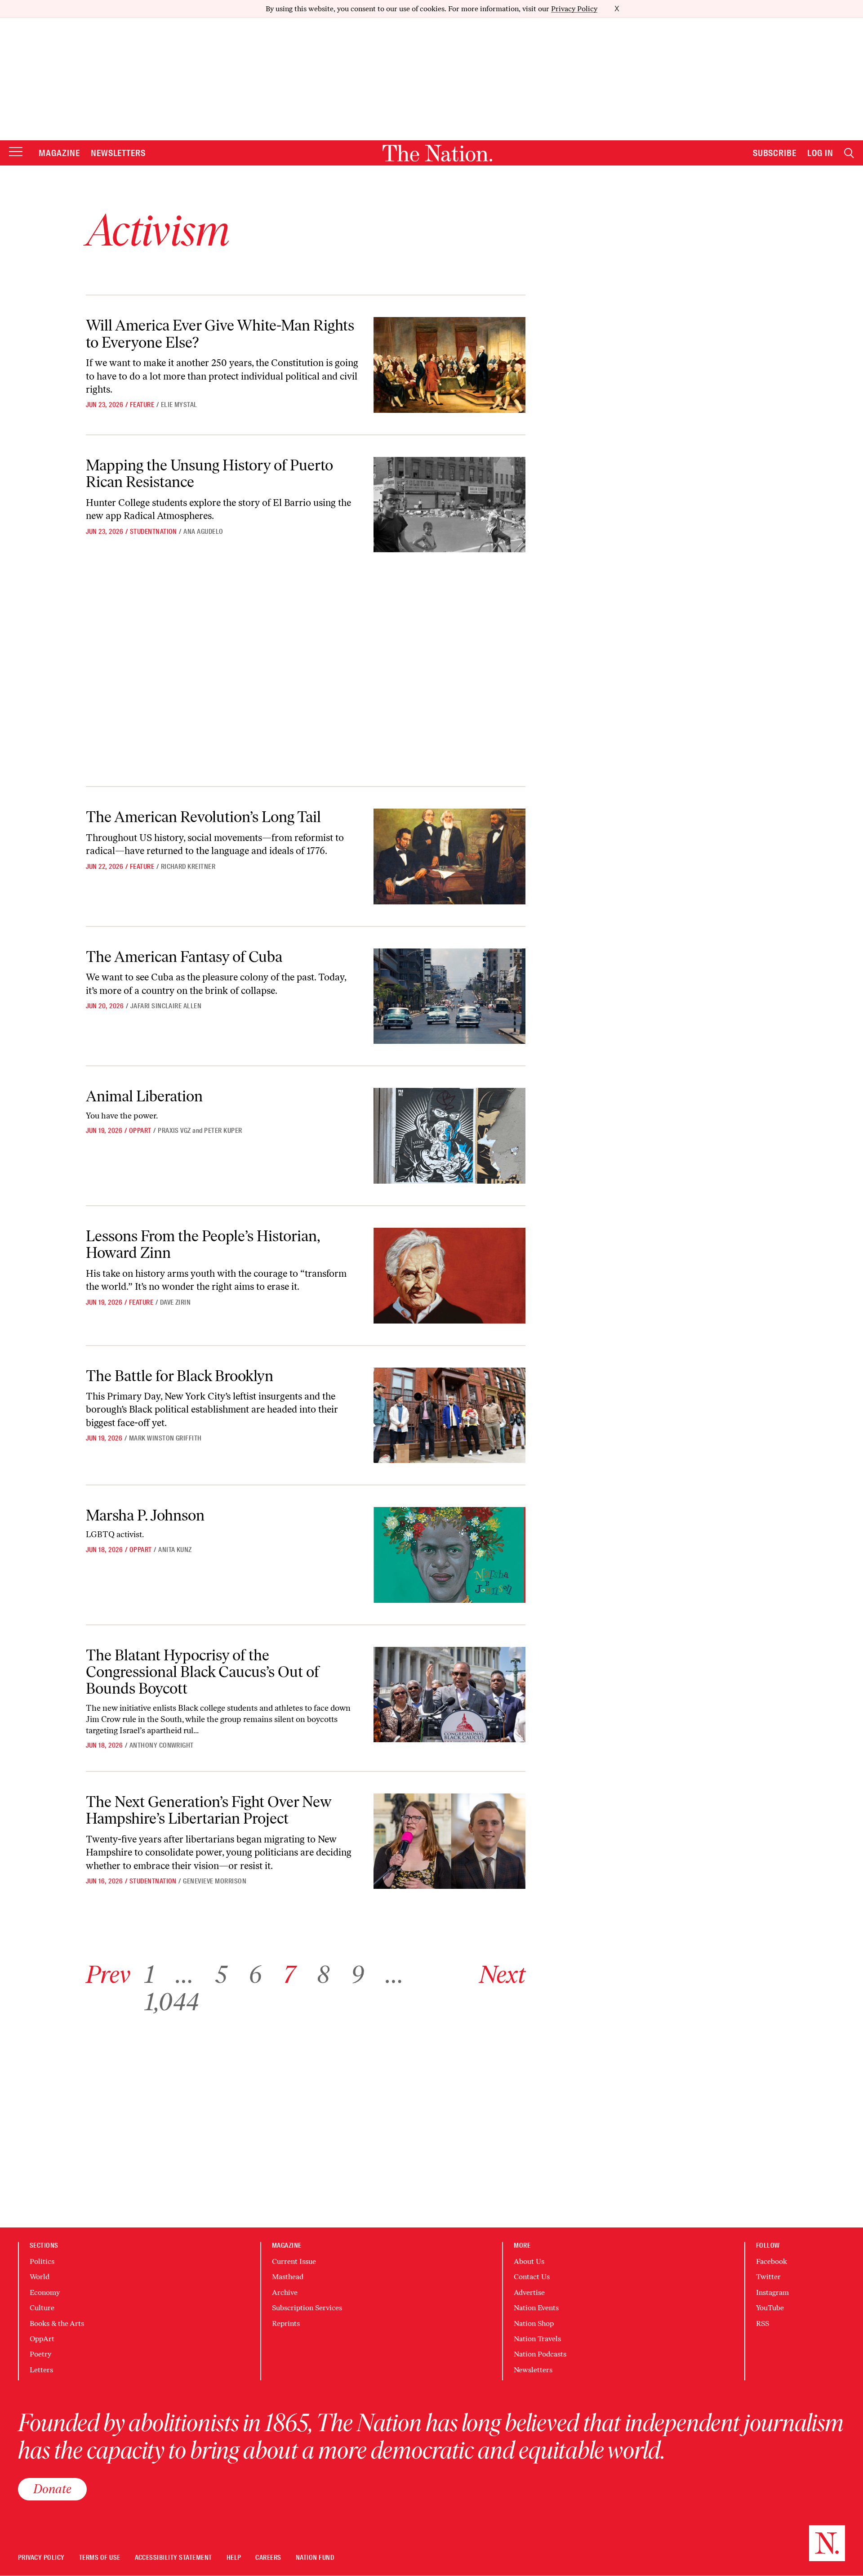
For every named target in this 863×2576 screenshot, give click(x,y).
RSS (763, 2323)
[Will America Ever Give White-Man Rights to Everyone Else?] (449, 365)
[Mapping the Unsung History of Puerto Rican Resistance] (449, 505)
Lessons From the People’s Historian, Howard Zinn (203, 1244)
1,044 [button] (172, 2002)
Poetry (40, 2354)
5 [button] (221, 1974)
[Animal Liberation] (449, 1136)
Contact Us (532, 2277)
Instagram (772, 2292)
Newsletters (118, 153)
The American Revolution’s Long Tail (203, 817)
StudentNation (153, 532)
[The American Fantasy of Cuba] (449, 996)
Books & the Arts (57, 2323)
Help (234, 2558)
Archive (285, 2292)
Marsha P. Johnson (145, 1515)
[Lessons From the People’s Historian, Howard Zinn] (449, 1276)
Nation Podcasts (540, 2354)
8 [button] (323, 1974)
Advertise (529, 2292)
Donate (52, 2489)
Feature (142, 405)
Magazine (59, 153)
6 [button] (255, 1974)
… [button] (185, 1974)
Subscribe (775, 153)
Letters (41, 2370)
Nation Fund (315, 2558)
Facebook (772, 2261)
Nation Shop (534, 2323)
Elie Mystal (179, 405)
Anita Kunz (175, 1550)
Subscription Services (307, 2308)
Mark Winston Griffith (165, 1438)
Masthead (288, 2277)
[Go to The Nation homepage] (437, 153)
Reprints (286, 2323)
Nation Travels (537, 2339)
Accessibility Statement (173, 2558)
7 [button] (289, 1974)
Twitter (768, 2277)
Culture (42, 2308)
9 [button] (358, 1974)
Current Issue (294, 2261)
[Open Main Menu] (16, 152)
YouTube (770, 2308)
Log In (820, 153)
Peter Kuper (223, 1131)
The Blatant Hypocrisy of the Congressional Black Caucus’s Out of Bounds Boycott (202, 1672)
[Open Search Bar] (849, 153)
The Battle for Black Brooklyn (180, 1376)
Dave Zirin (176, 1302)
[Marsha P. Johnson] (449, 1555)
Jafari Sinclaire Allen (166, 1006)
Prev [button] (108, 1974)
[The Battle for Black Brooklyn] (449, 1415)
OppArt (140, 1131)
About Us (529, 2261)
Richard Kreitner (188, 867)
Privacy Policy (574, 9)
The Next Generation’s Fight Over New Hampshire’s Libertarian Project (209, 1810)
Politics (42, 2261)
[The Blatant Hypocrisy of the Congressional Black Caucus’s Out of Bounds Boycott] (449, 1695)
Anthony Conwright (162, 1745)
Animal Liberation (144, 1096)
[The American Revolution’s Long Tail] (449, 856)
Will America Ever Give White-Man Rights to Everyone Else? (220, 334)
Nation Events (536, 2308)
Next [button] (502, 1974)
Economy (45, 2292)
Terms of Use (100, 2558)
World (40, 2277)
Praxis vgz (174, 1131)
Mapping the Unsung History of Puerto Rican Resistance (209, 474)
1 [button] (149, 1974)
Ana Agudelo (203, 532)
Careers (268, 2558)
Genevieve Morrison (215, 1881)
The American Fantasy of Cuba (184, 957)
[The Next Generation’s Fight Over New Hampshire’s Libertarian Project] (449, 1841)
